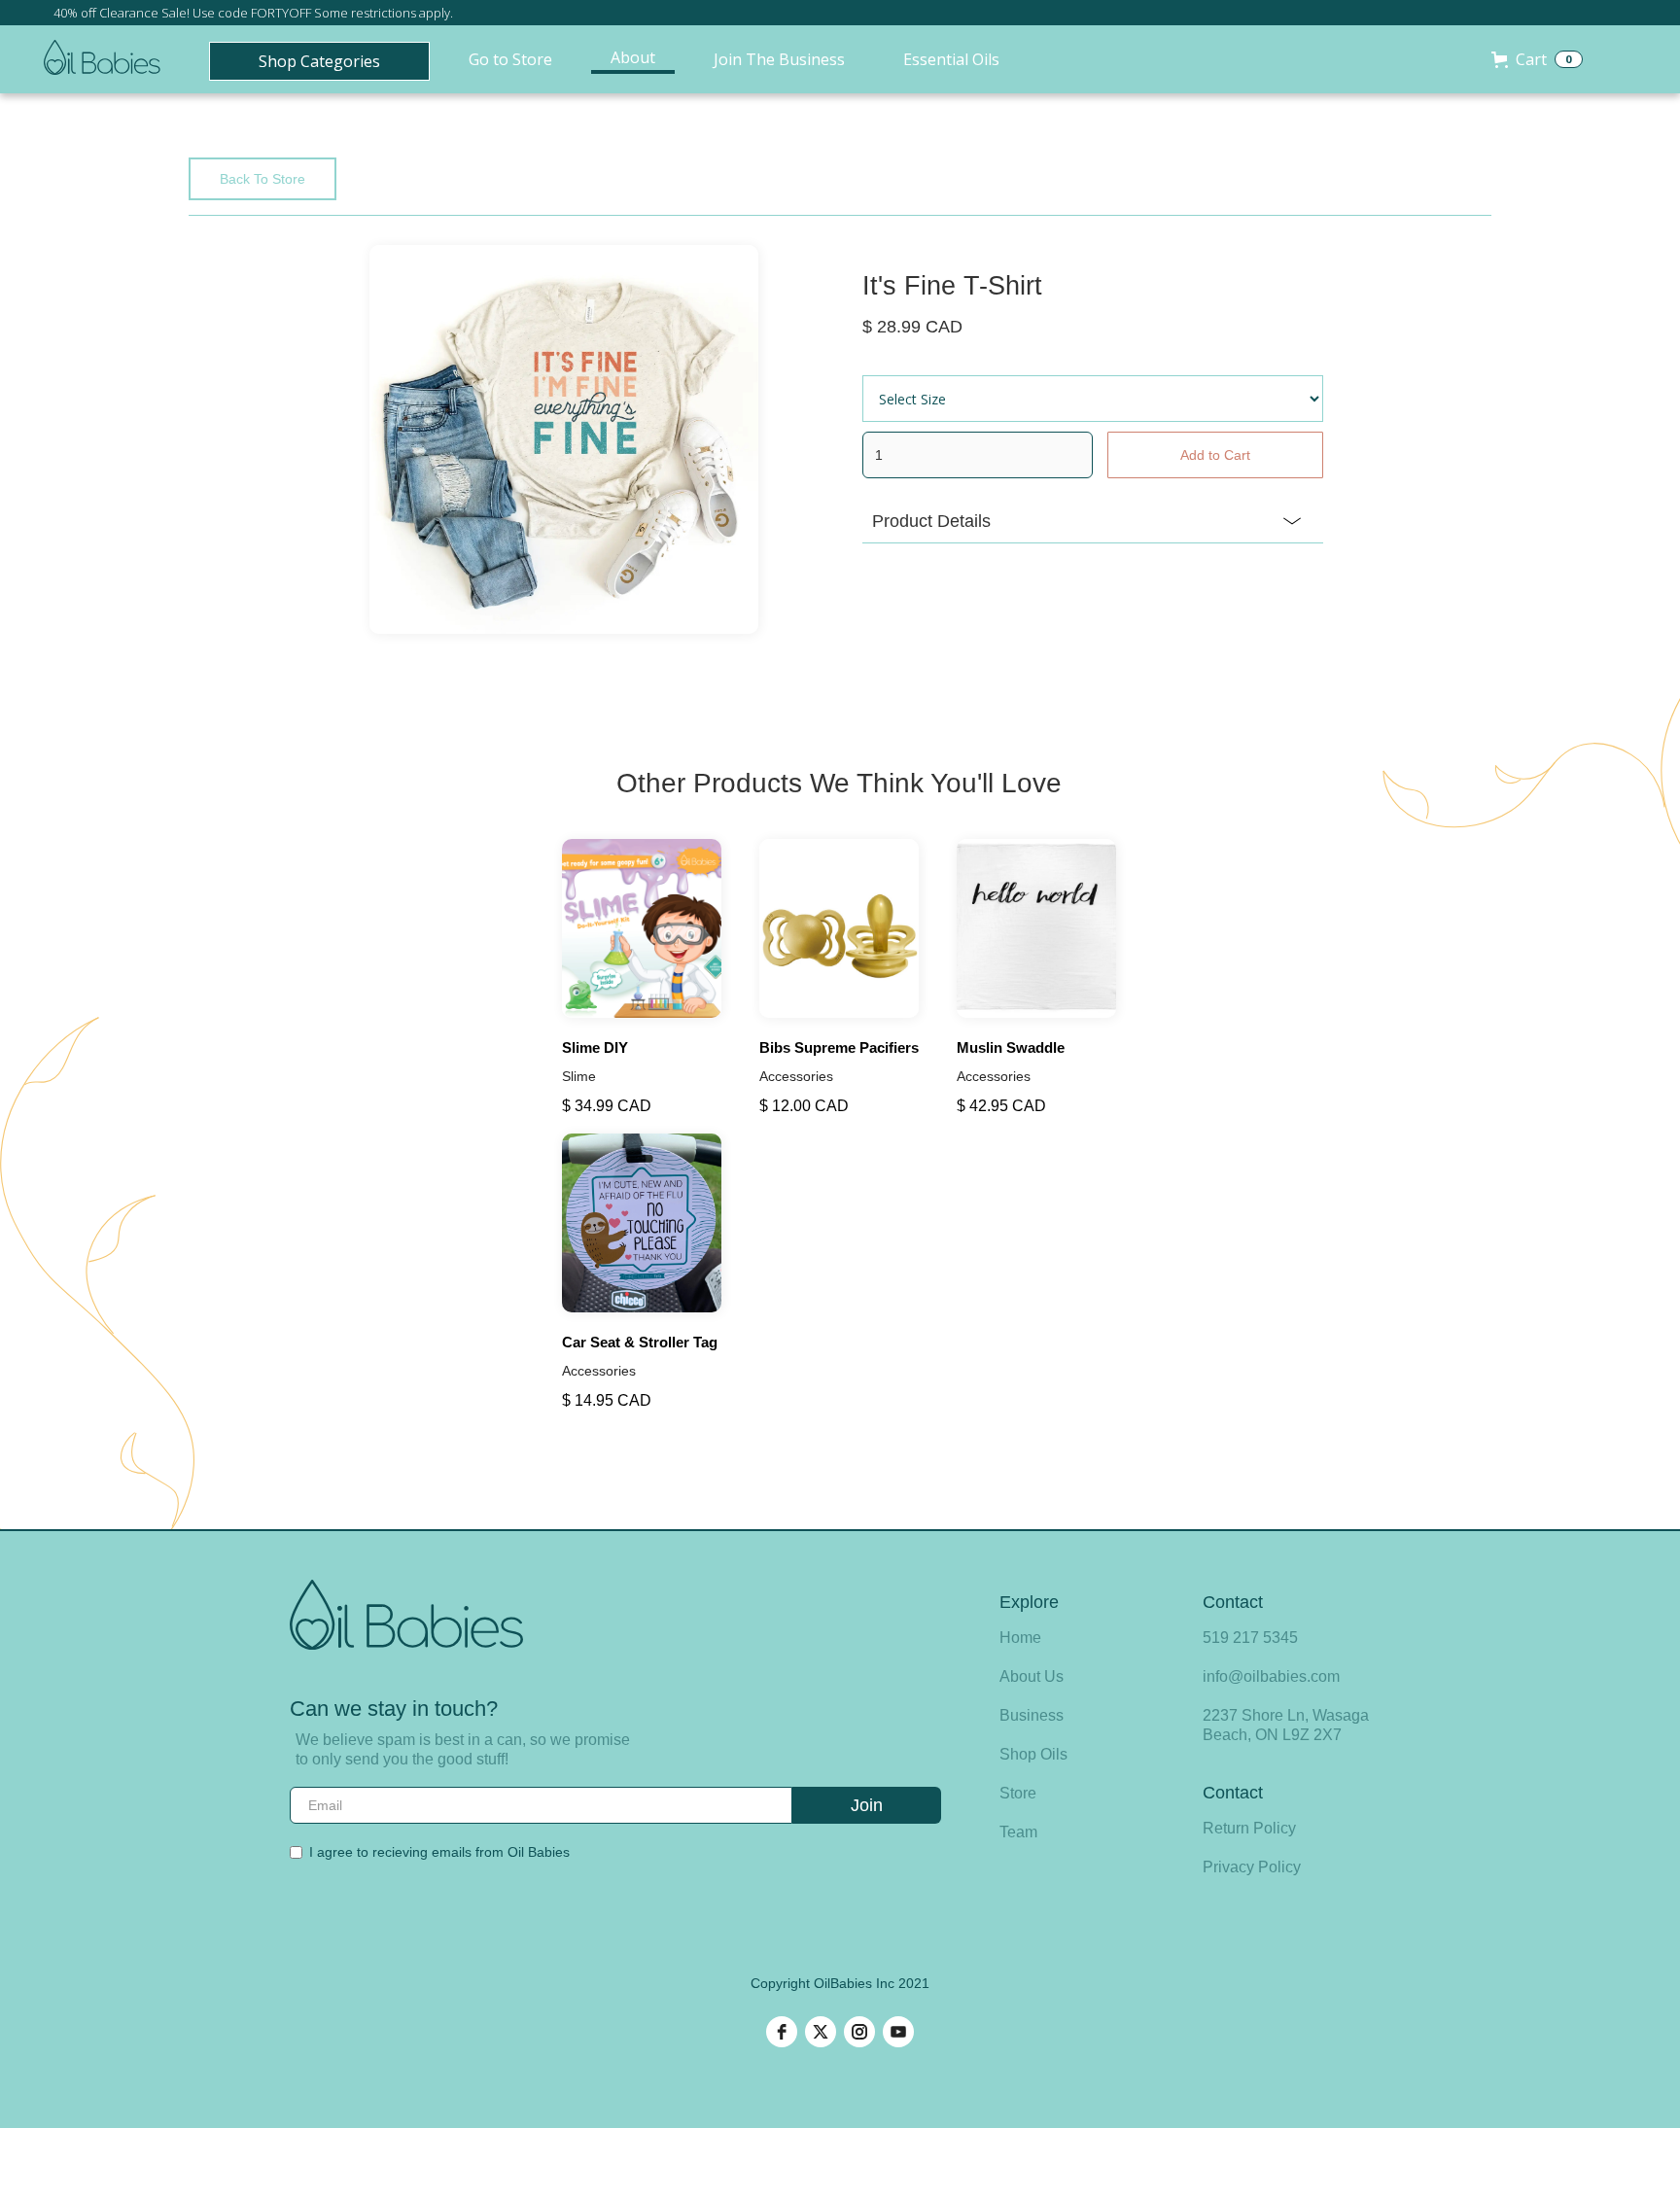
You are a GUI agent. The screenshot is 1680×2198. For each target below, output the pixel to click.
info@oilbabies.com (1271, 1676)
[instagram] (859, 2032)
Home (1020, 1638)
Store (1018, 1793)
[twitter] (821, 2032)
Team (1018, 1832)
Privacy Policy (1252, 1867)
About (633, 57)
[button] (1537, 59)
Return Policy (1249, 1828)
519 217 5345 (1250, 1638)
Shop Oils (1033, 1754)
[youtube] (898, 2032)
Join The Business (779, 59)
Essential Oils (951, 59)
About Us (1032, 1676)
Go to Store (510, 59)
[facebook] (782, 2032)
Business (1032, 1715)
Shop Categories (319, 61)
